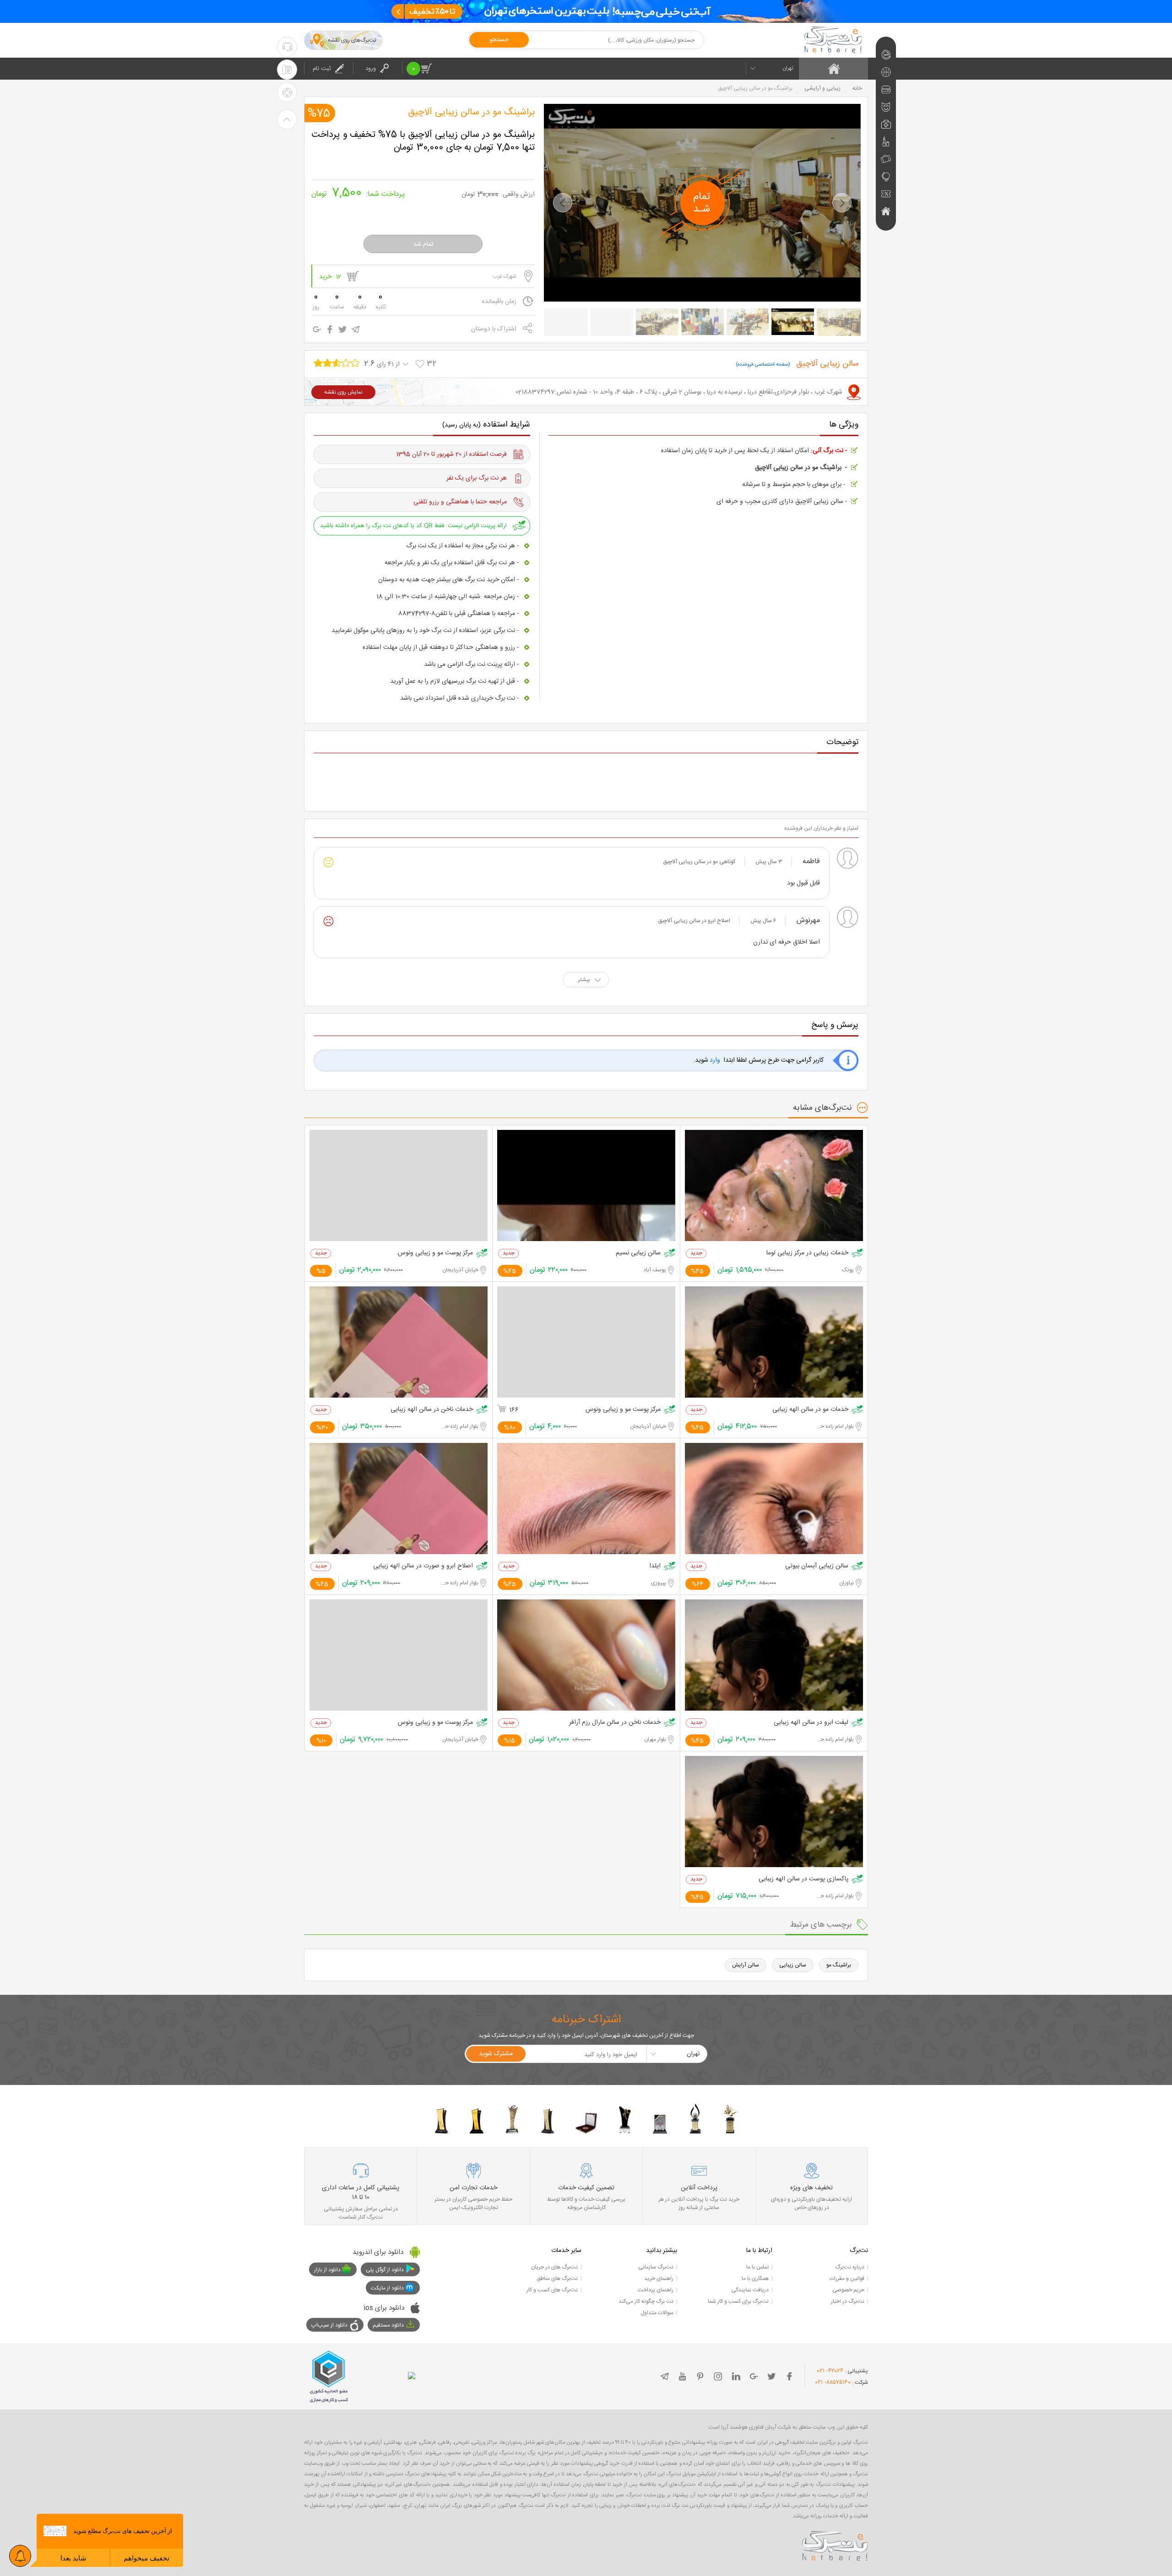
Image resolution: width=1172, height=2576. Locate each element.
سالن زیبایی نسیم (638, 1253)
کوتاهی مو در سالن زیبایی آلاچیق (699, 862)
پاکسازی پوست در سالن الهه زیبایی (803, 1879)
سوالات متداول (657, 2313)
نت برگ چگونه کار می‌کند (646, 2301)
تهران (788, 68)
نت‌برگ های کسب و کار (552, 2290)
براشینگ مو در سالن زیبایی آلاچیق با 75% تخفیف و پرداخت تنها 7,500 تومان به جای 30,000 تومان (423, 141)
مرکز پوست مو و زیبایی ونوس (435, 1253)
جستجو (499, 40)
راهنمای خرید (659, 2279)
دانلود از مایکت (387, 2288)
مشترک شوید (496, 2054)
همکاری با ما (755, 2279)
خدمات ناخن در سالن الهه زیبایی (432, 1410)
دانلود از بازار (327, 2270)
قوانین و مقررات (847, 2279)
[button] (563, 203)
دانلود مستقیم (388, 2325)
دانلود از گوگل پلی (385, 2270)
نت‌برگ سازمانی (656, 2267)
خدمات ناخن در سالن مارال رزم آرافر (615, 1723)
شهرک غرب (505, 276)
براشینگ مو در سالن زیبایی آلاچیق (471, 113)
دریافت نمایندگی (750, 2290)
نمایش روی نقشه (343, 392)
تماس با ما (757, 2267)
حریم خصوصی (848, 2290)
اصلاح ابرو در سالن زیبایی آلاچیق (694, 921)
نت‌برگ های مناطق (557, 2279)
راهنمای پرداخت (656, 2290)
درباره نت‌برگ (850, 2267)
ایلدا (655, 1566)
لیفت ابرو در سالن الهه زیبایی (811, 1723)
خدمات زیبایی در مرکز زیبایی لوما (807, 1253)
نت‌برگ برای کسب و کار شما (738, 2301)
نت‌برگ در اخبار (848, 2301)
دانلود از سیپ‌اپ (329, 2325)
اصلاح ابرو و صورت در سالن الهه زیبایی (423, 1566)
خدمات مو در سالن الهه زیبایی (810, 1410)
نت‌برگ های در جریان (554, 2267)
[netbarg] (835, 2544)
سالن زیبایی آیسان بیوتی (817, 1566)
